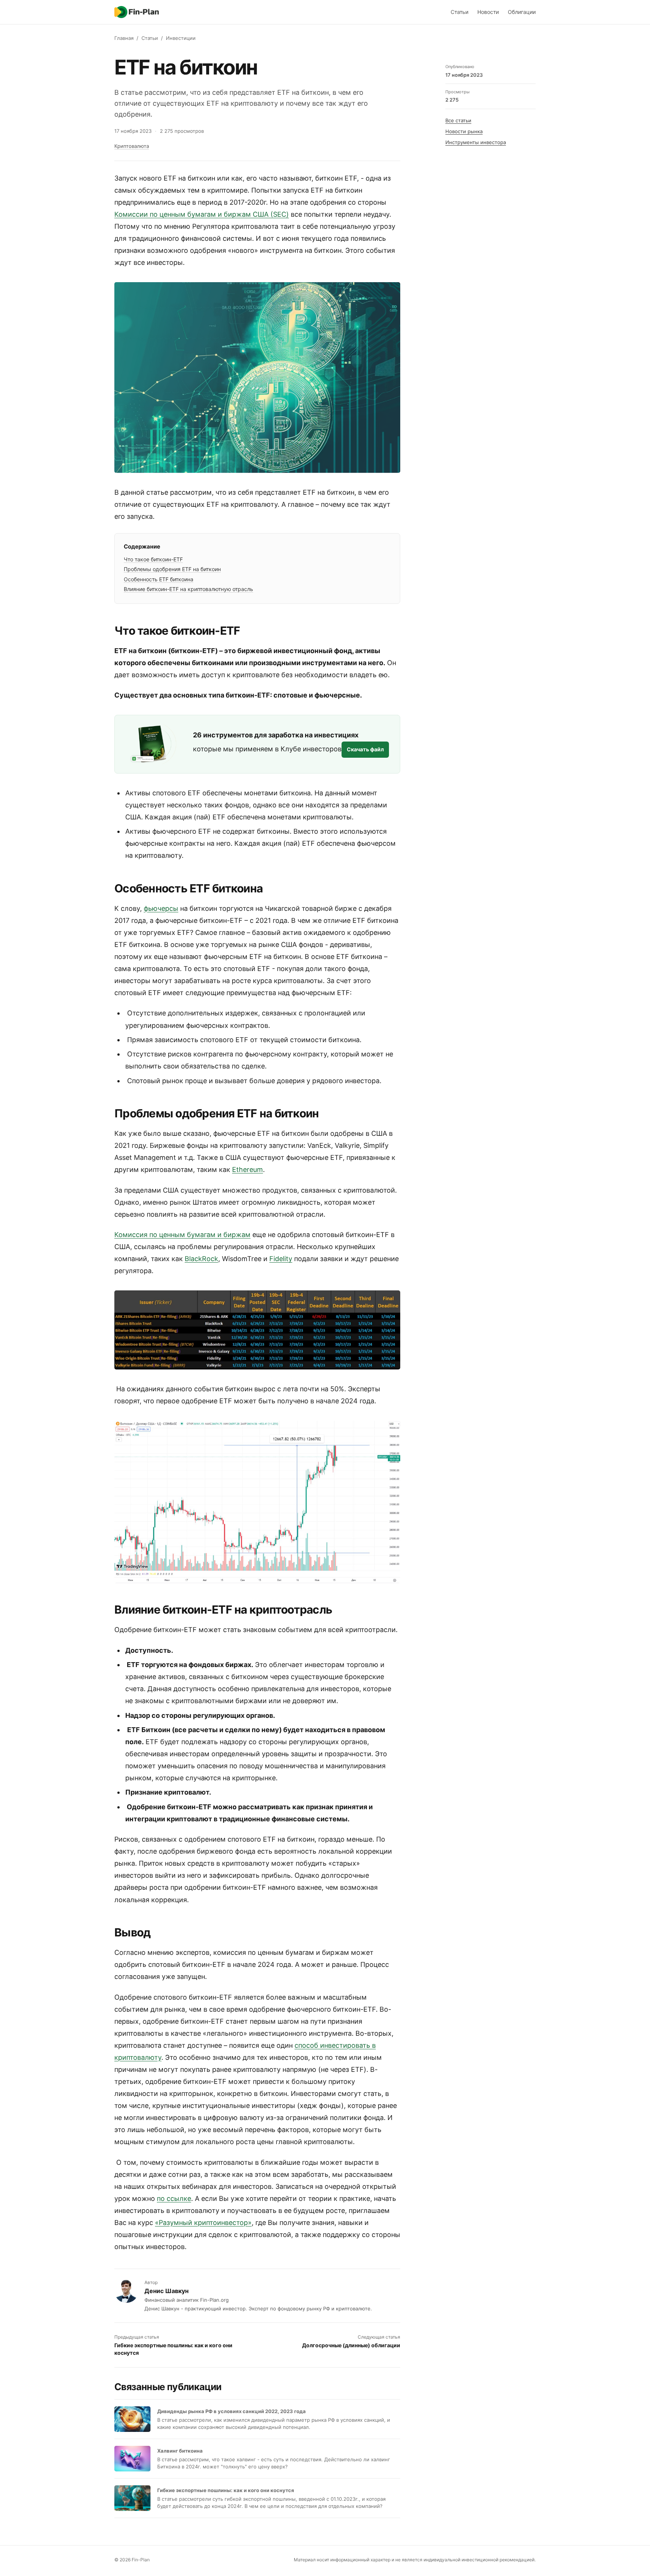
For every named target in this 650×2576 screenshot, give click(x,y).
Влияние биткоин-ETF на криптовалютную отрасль (188, 589)
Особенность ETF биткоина (159, 579)
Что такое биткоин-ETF (153, 559)
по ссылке (174, 2198)
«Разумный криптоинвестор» (203, 2223)
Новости (488, 12)
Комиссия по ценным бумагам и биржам (182, 1235)
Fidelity (281, 1259)
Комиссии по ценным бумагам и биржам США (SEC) (202, 214)
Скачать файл (365, 749)
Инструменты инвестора (476, 142)
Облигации (522, 12)
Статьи (459, 12)
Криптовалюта (132, 146)
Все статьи (458, 120)
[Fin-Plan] (137, 12)
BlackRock (201, 1259)
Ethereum (248, 1169)
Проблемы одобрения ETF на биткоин (172, 569)
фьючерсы (161, 908)
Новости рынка (464, 131)
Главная (124, 38)
